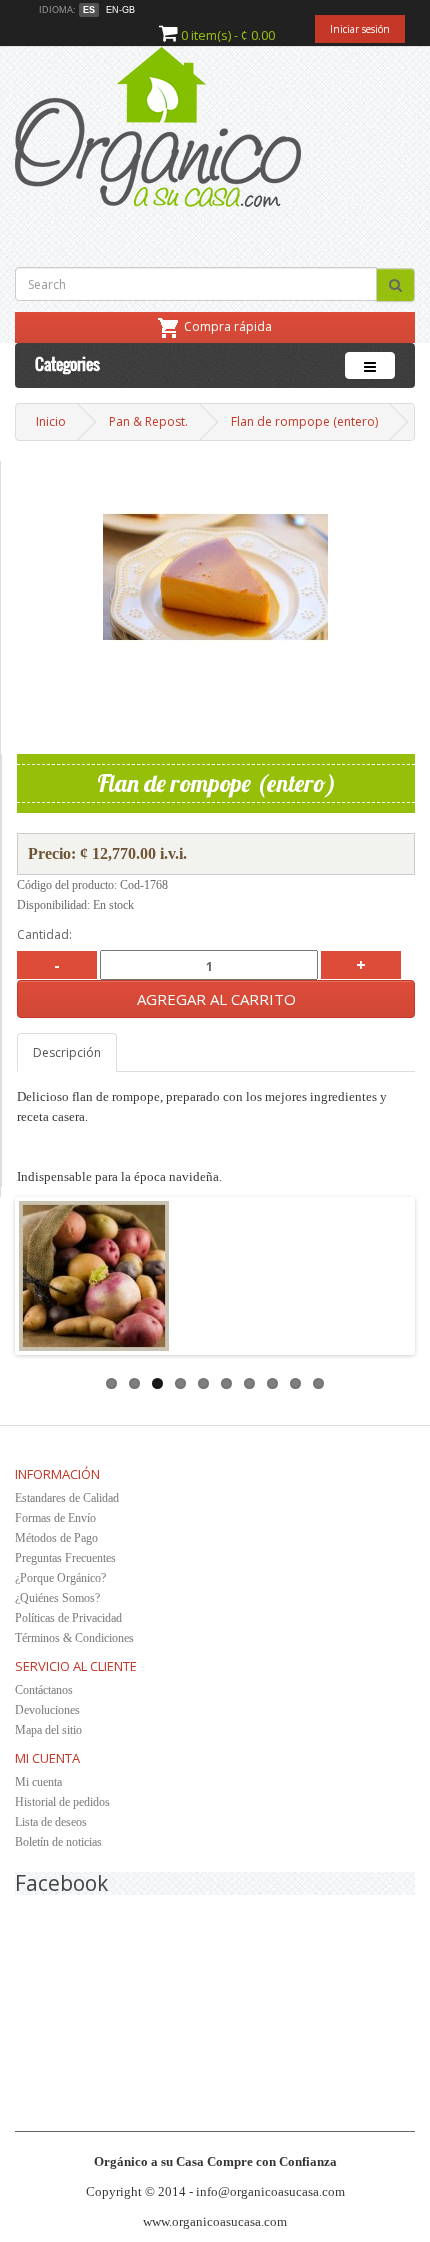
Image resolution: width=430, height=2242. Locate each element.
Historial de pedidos (62, 1802)
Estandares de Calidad (67, 1498)
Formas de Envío (55, 1518)
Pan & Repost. (148, 421)
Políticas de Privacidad (68, 1618)
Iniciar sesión (360, 29)
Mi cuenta (38, 1782)
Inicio (51, 421)
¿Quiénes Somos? (57, 1598)
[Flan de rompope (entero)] (215, 577)
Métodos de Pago (56, 1538)
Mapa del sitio (48, 1730)
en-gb (120, 10)
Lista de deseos (51, 1822)
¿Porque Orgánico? (60, 1578)
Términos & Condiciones (74, 1638)
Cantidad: (44, 934)
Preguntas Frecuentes (65, 1558)
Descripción (67, 1052)
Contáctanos (44, 1690)
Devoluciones (47, 1710)
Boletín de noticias (58, 1842)
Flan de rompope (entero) (304, 421)
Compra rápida (228, 326)
